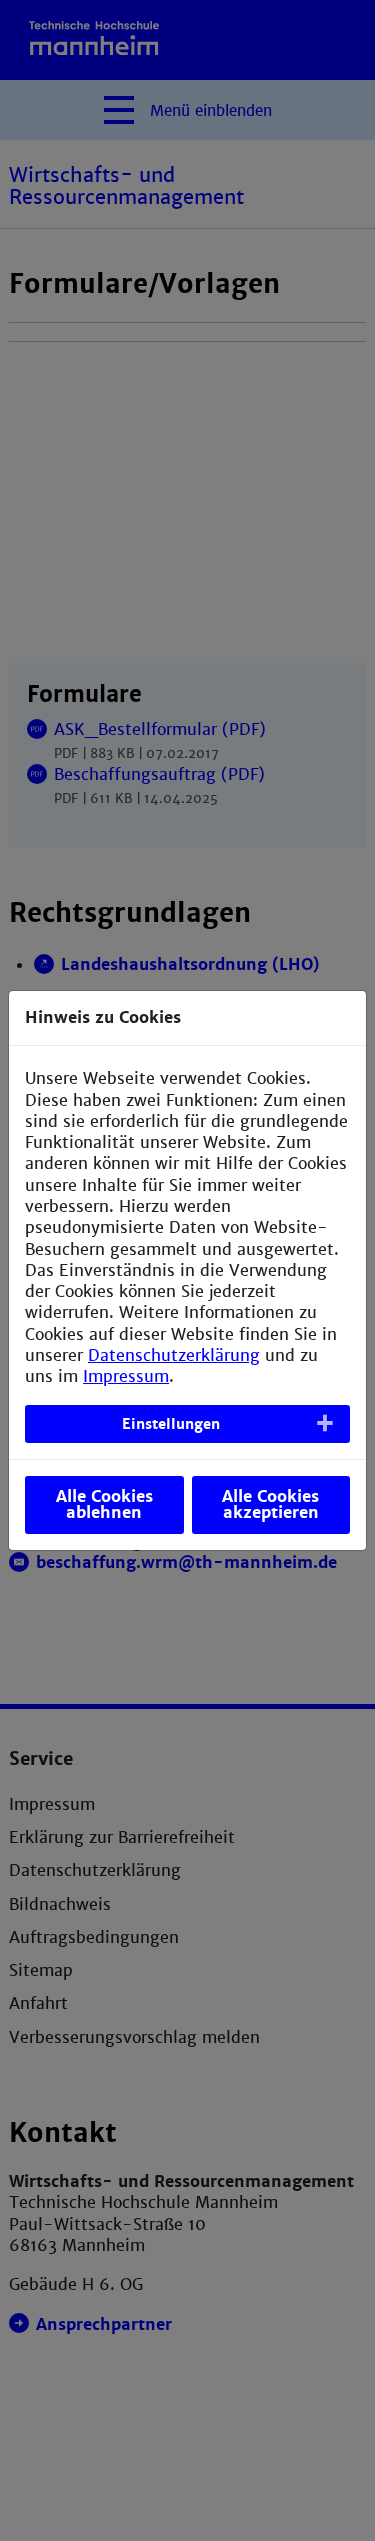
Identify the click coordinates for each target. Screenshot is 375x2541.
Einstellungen (171, 1424)
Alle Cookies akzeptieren (270, 1504)
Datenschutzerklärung (174, 1355)
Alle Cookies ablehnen (104, 1504)
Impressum (126, 1376)
